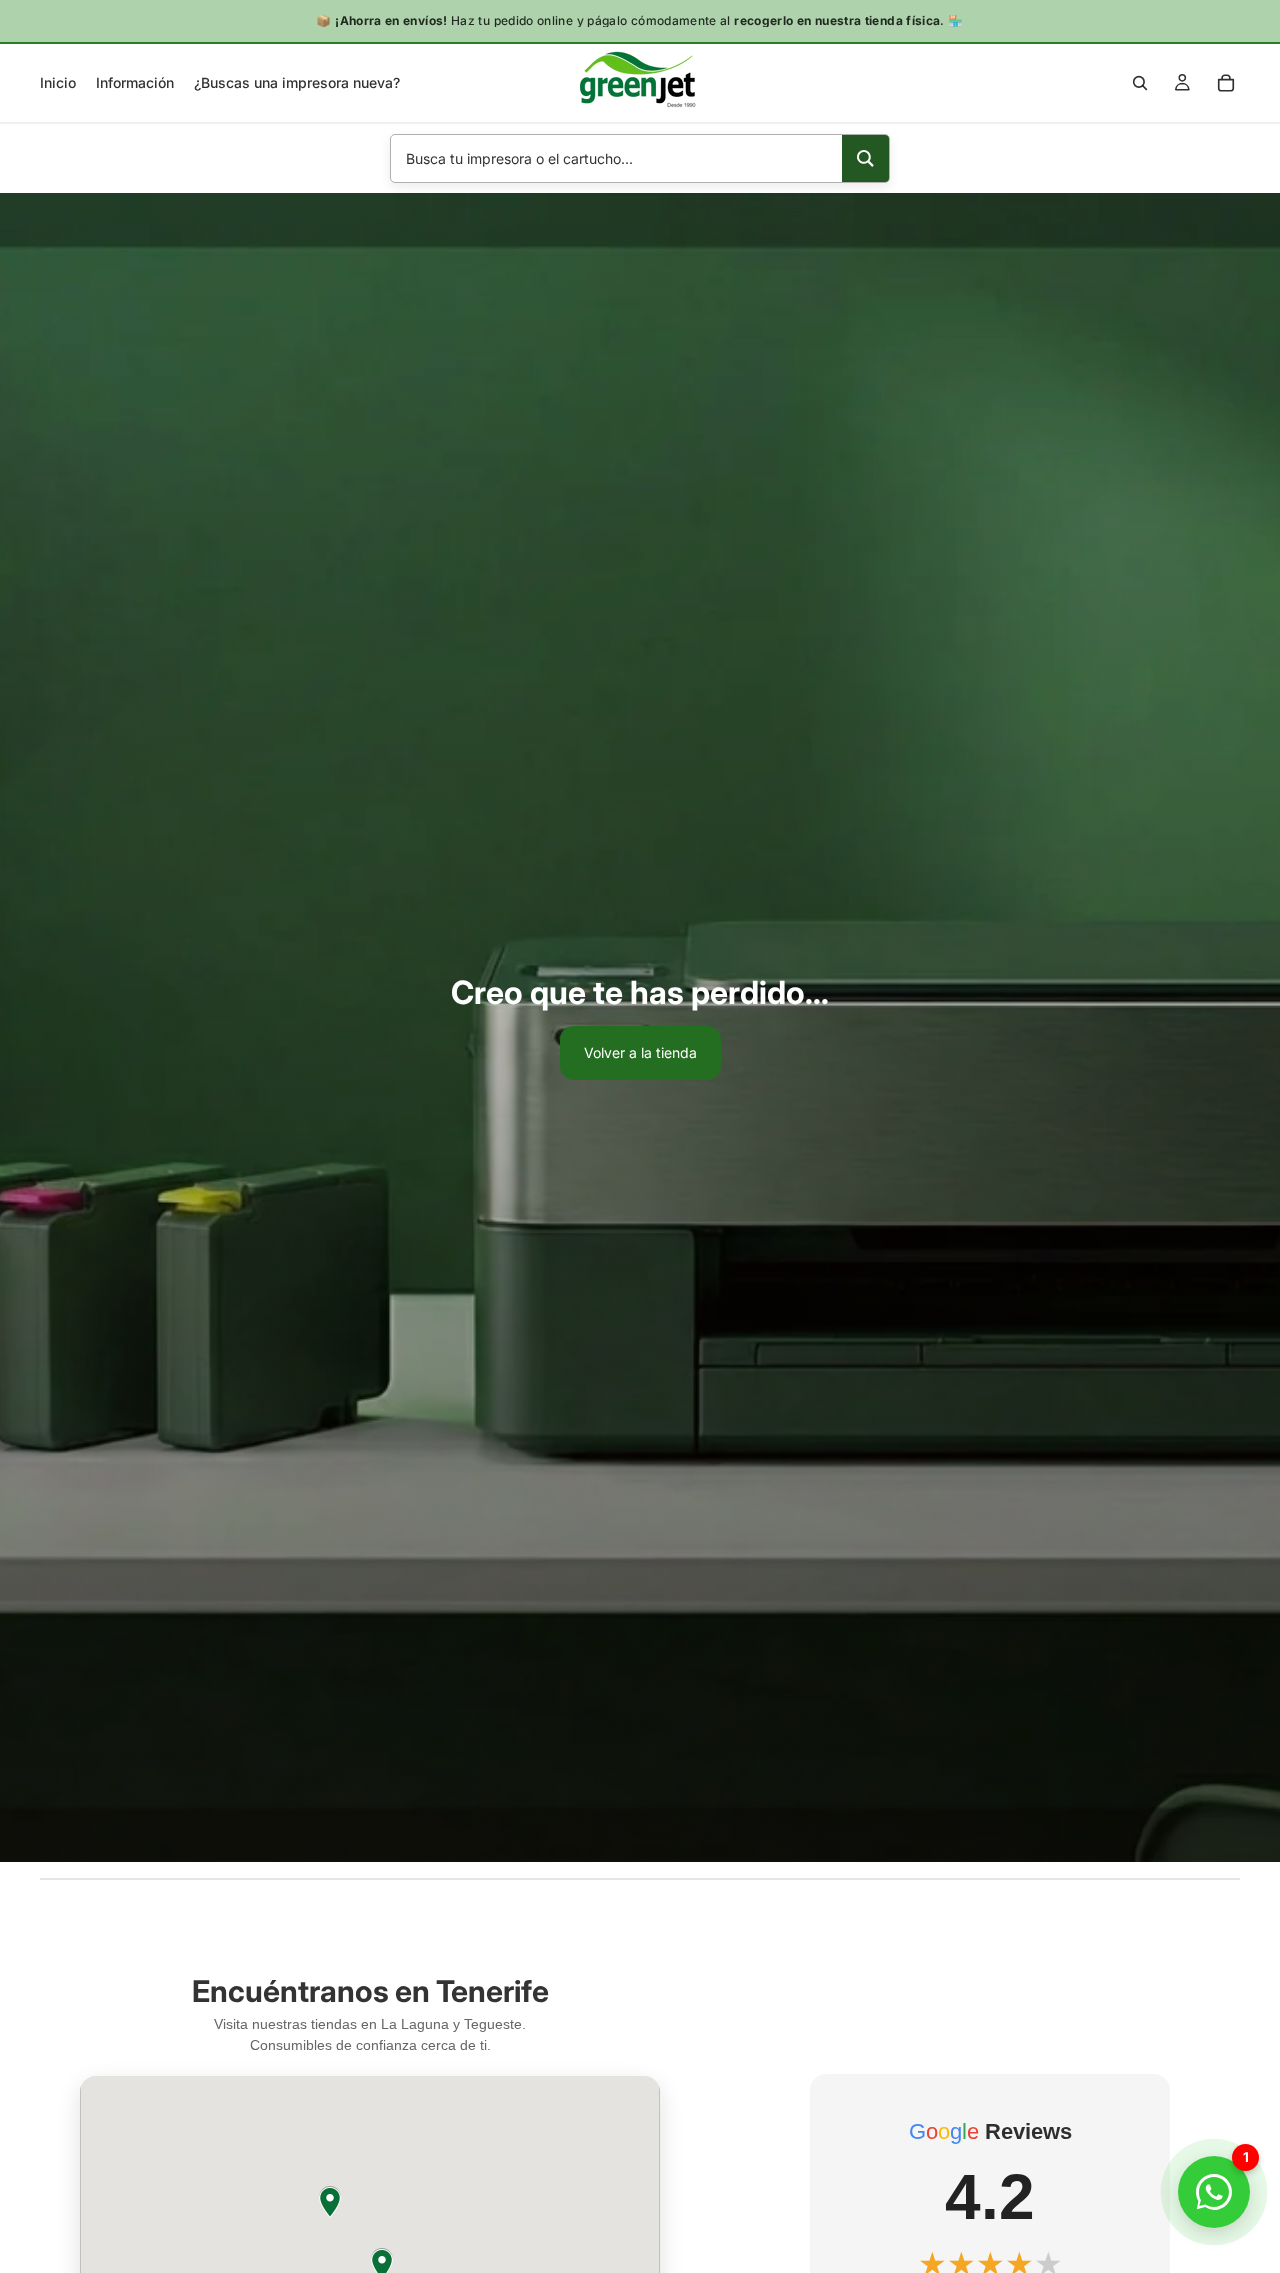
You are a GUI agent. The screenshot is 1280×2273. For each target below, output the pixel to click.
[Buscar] (1140, 83)
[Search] (865, 158)
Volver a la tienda (640, 1052)
